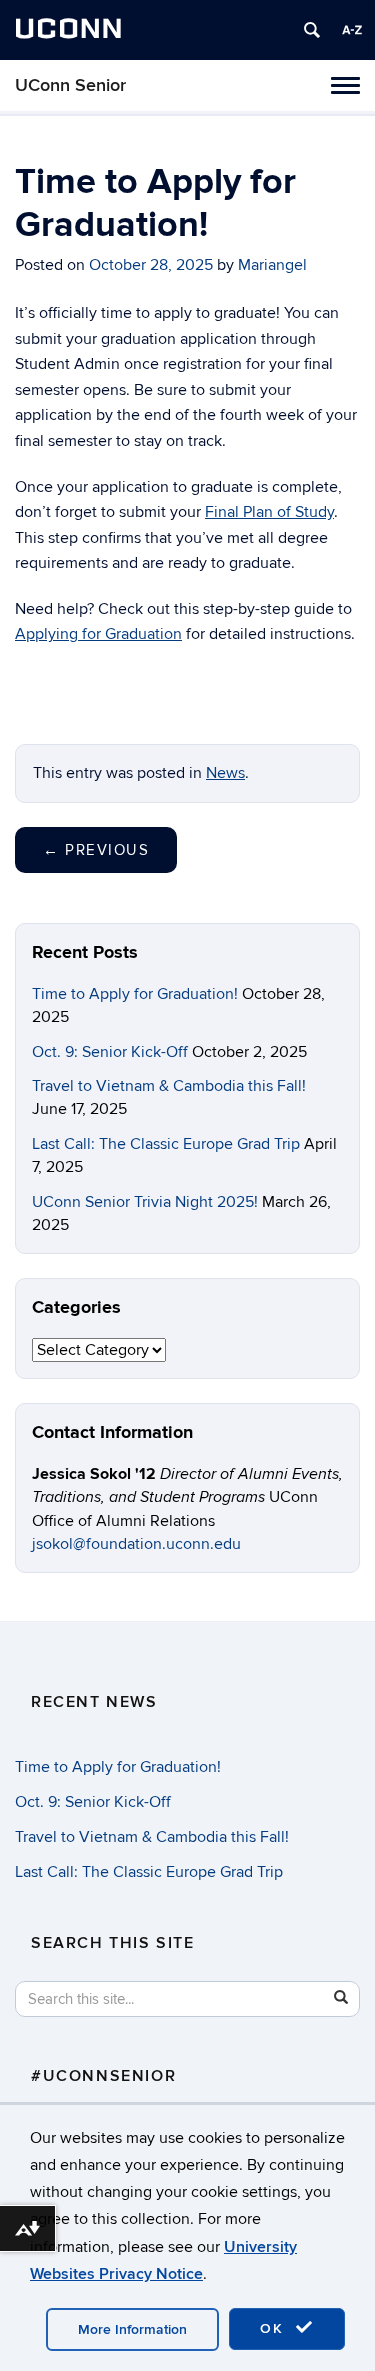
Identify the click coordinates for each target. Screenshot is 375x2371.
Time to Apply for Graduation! (135, 994)
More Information (132, 2329)
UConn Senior (70, 85)
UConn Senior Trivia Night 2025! (145, 1202)
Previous (96, 850)
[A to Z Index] (352, 30)
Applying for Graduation (98, 634)
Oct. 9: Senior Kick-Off (110, 1052)
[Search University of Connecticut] (312, 30)
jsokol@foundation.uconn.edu (136, 1544)
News (225, 773)
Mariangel (272, 265)
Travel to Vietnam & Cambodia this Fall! (169, 1086)
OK (275, 2328)
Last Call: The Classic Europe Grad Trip (166, 1144)
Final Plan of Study (269, 512)
